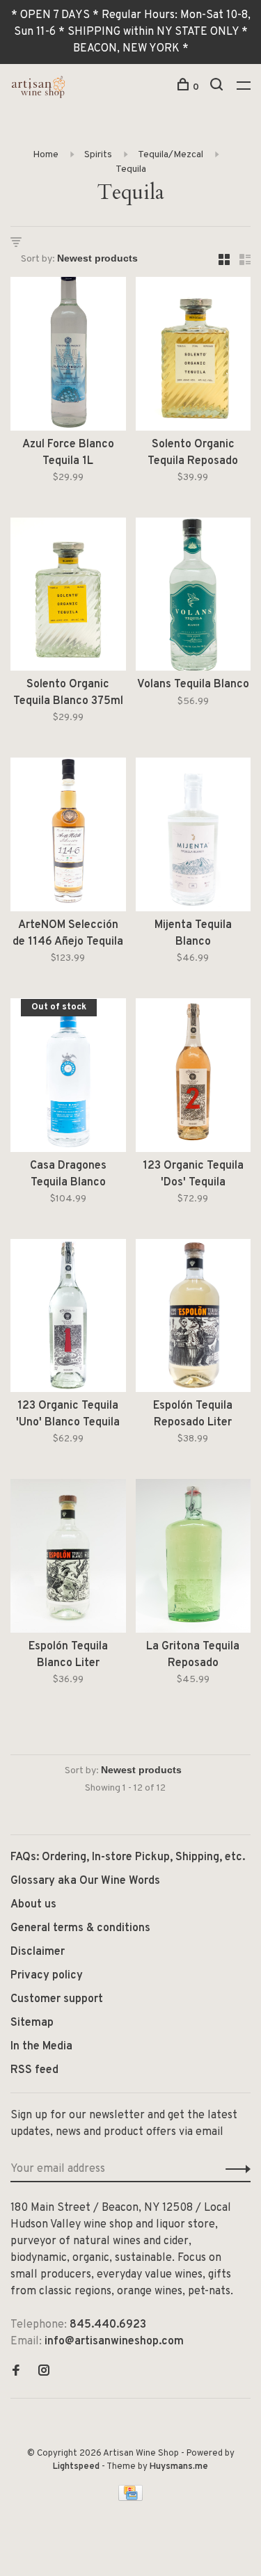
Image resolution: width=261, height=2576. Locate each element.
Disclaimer (38, 1952)
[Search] (218, 87)
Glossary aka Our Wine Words (85, 1881)
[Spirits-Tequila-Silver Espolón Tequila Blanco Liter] (68, 1559)
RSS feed (34, 2070)
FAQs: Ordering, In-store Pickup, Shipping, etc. (128, 1857)
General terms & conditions (80, 1928)
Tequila (131, 169)
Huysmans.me (179, 2467)
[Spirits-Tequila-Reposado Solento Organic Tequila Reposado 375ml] (193, 357)
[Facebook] (16, 2372)
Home (46, 155)
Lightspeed (76, 2467)
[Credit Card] (131, 2498)
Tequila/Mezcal (171, 155)
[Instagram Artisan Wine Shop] (44, 2372)
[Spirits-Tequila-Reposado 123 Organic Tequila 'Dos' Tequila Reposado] (193, 1078)
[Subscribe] (234, 2169)
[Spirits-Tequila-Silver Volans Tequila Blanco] (193, 597)
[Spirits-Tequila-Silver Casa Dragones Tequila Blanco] (68, 1078)
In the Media (41, 2047)
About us (33, 1905)
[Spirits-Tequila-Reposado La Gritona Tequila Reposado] (193, 1559)
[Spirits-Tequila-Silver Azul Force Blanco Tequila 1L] (68, 357)
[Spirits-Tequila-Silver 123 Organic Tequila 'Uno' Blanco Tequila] (68, 1319)
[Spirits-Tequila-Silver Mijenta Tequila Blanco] (193, 837)
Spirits (98, 155)
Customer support (57, 1999)
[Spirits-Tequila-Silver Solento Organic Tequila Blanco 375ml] (68, 597)
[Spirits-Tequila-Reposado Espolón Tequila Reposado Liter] (193, 1319)
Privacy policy (47, 1976)
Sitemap (32, 2023)
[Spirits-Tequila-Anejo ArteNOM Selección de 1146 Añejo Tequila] (68, 837)
